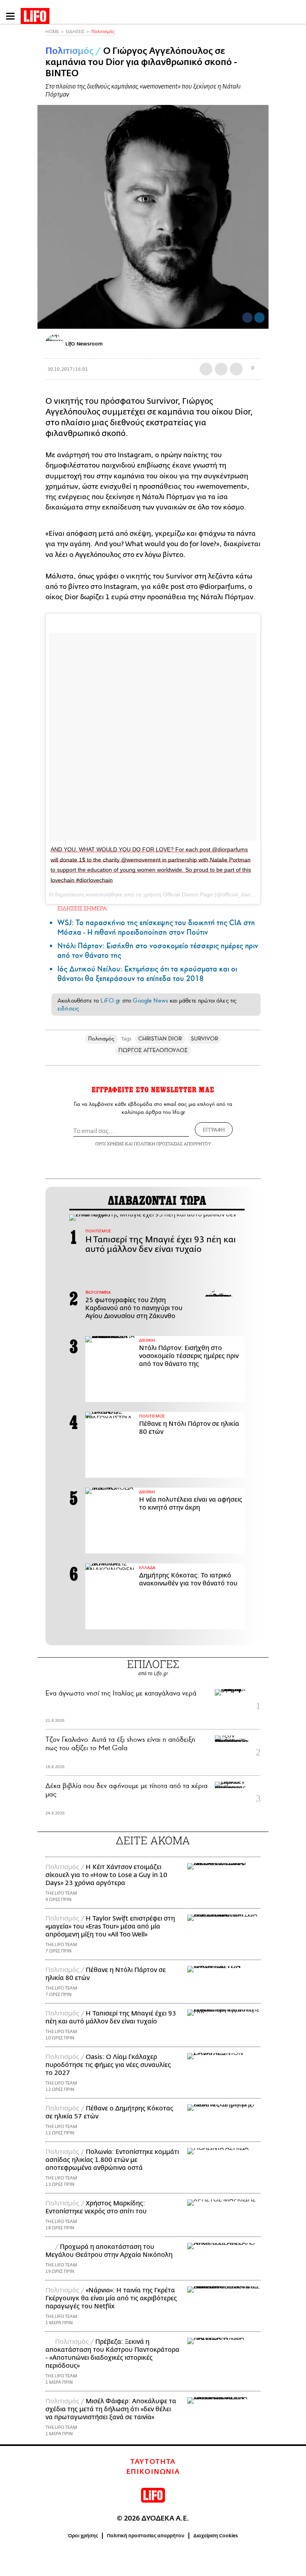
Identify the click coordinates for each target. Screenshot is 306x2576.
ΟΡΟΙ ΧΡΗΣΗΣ (110, 1144)
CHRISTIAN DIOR (160, 1039)
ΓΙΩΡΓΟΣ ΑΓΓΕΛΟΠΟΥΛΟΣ (153, 1050)
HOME (52, 32)
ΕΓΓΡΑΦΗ (214, 1129)
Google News (150, 1001)
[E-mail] (236, 369)
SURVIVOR (205, 1039)
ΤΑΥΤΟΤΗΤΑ (153, 2462)
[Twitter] (259, 318)
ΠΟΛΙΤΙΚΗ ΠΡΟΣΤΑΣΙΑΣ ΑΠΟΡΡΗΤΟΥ (173, 1144)
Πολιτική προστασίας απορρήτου (146, 2536)
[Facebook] (247, 318)
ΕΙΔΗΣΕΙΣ (75, 32)
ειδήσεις (68, 1009)
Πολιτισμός (103, 32)
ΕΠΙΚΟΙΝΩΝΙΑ (153, 2472)
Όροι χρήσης (83, 2536)
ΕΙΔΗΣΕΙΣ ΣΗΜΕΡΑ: (83, 908)
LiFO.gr (110, 1001)
